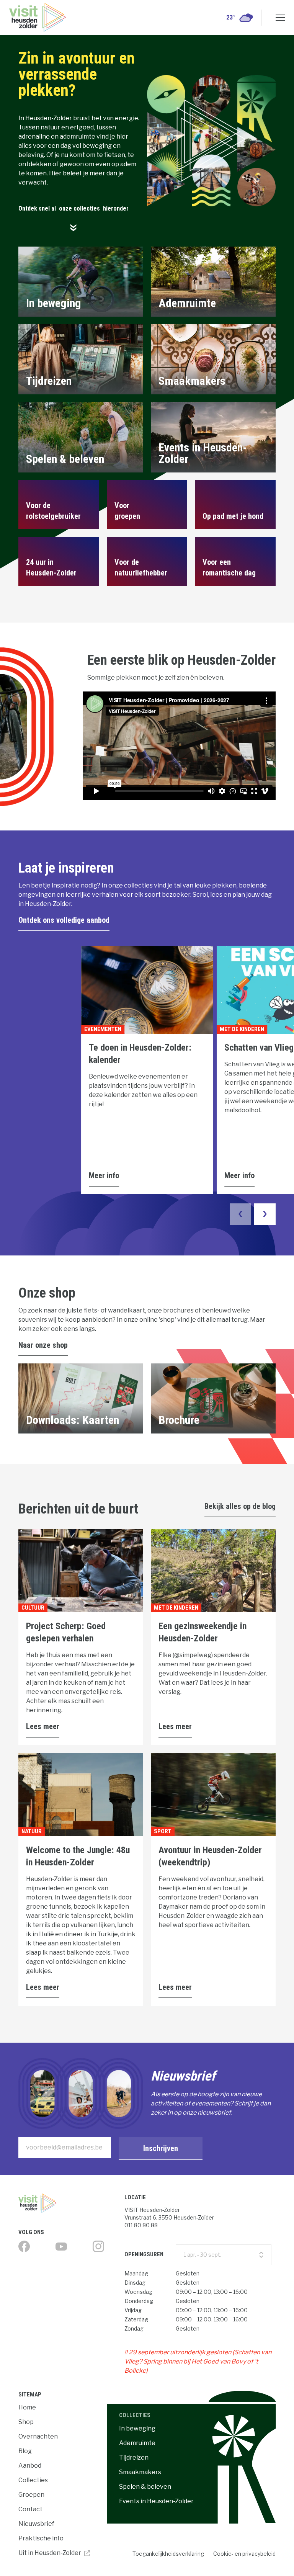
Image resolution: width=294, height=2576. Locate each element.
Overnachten (38, 2436)
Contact (30, 2509)
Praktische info (41, 2538)
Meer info (104, 1175)
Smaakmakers (140, 2472)
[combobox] (223, 2255)
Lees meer (43, 1726)
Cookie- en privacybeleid (244, 2554)
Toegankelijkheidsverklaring (168, 2554)
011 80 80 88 (141, 2225)
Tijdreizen (134, 2457)
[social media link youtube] (61, 2247)
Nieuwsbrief (36, 2524)
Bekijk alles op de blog (240, 1506)
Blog (25, 2451)
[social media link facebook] (24, 2246)
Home (27, 2407)
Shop (26, 2422)
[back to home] (38, 17)
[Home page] (68, 2203)
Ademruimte (137, 2443)
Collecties (33, 2480)
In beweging (137, 2428)
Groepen (31, 2495)
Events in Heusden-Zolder (156, 2501)
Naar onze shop (43, 1345)
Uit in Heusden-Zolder (50, 2553)
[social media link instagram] (98, 2246)
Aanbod (30, 2466)
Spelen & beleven (145, 2487)
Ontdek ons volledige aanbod (64, 920)
